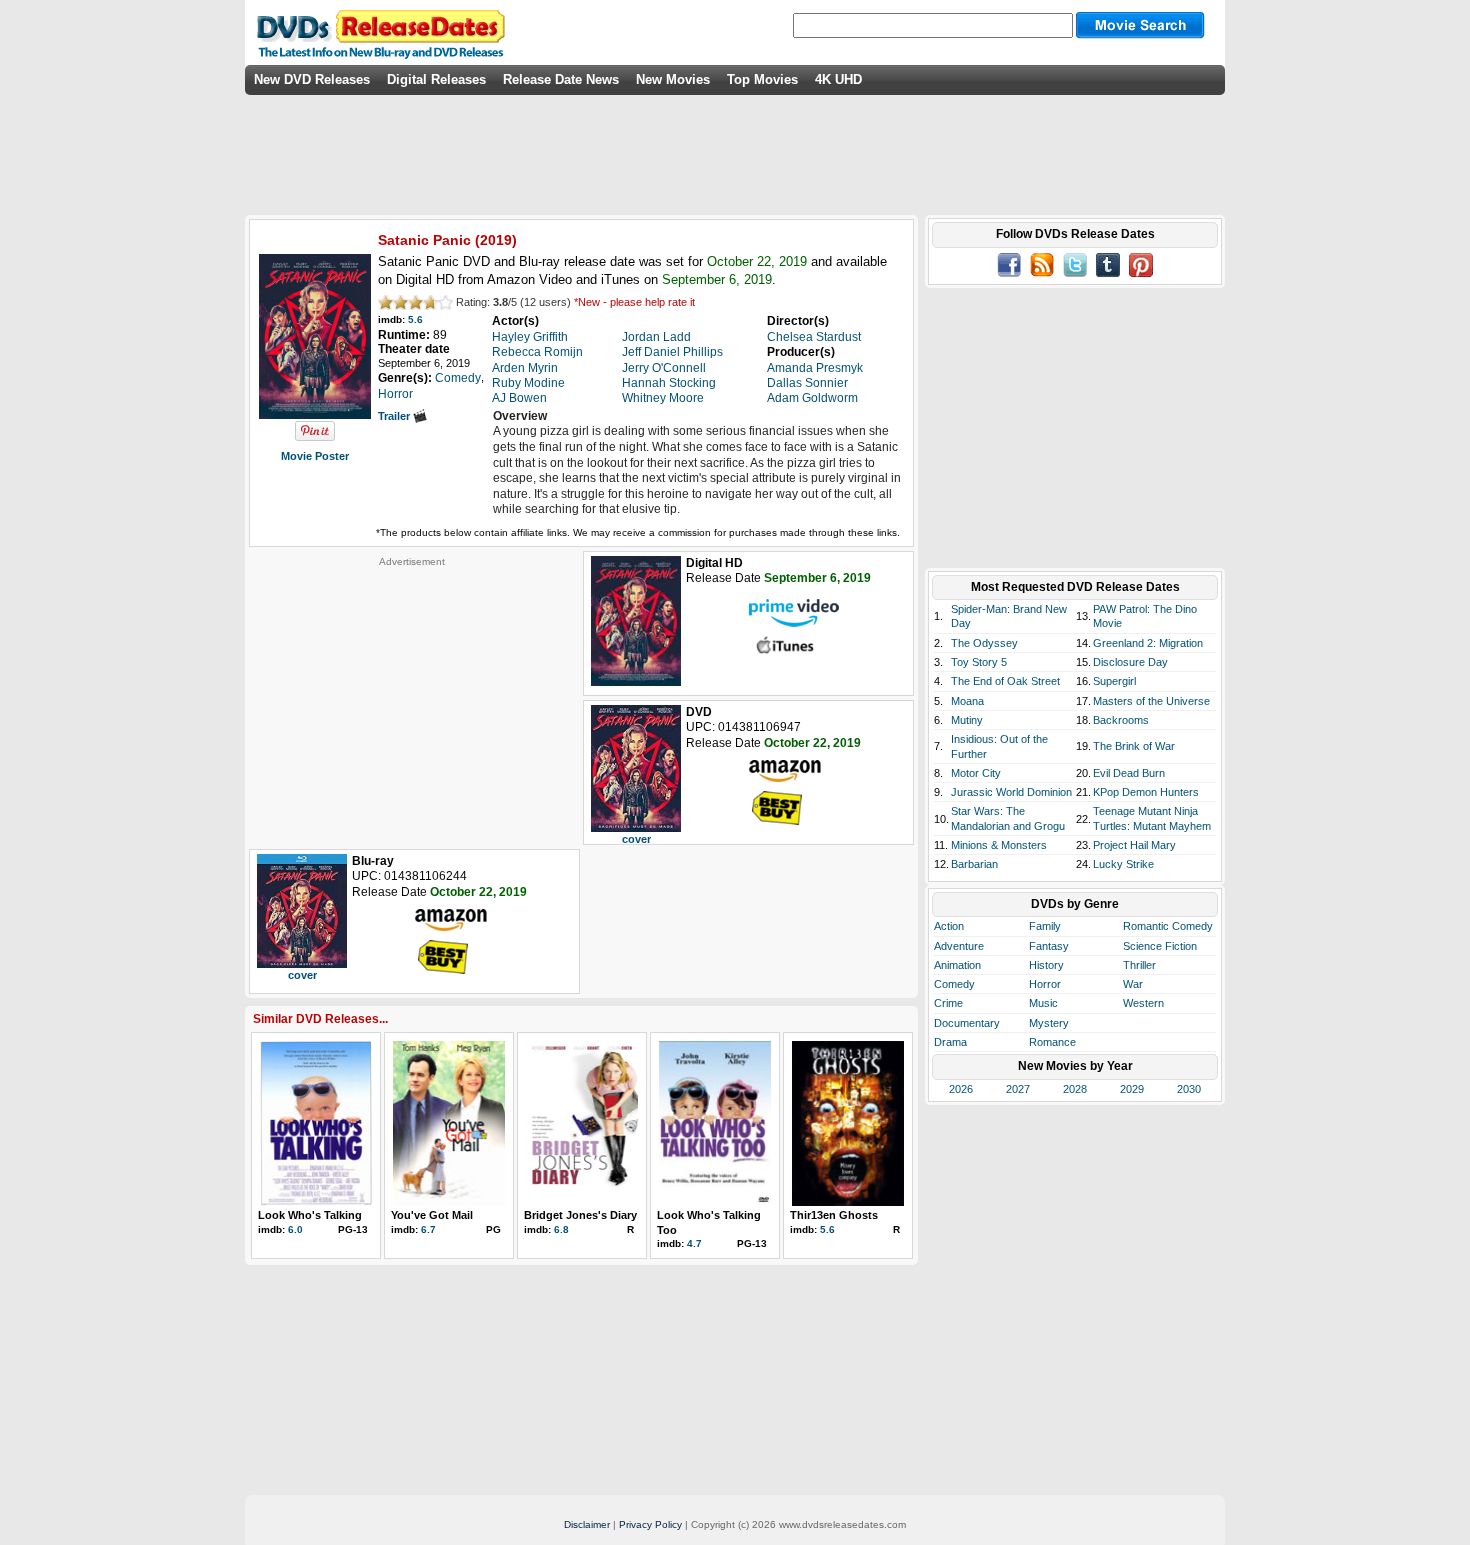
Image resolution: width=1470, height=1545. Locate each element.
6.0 (295, 1229)
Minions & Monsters (999, 845)
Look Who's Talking (310, 1215)
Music (1043, 1003)
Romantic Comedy (1168, 926)
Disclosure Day (1130, 662)
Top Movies (762, 79)
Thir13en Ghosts (834, 1215)
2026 (961, 1089)
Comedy (954, 984)
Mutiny (967, 720)
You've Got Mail (432, 1215)
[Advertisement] (412, 693)
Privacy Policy (650, 1524)
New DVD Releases (312, 79)
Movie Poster (315, 456)
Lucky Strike (1123, 864)
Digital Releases (436, 79)
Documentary (967, 1023)
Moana (967, 701)
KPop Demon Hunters (1146, 792)
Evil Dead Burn (1129, 773)
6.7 (428, 1229)
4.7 (694, 1243)
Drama (950, 1042)
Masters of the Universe (1151, 701)
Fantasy (1049, 946)
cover (636, 839)
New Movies (673, 79)
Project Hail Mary (1134, 845)
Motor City (976, 773)
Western (1143, 1003)
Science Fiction (1160, 946)
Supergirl (1114, 681)
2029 (1132, 1089)
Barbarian (974, 864)
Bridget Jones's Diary (580, 1215)
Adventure (959, 946)
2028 (1075, 1089)
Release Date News (561, 79)
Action (949, 926)
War (1133, 984)
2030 (1189, 1089)
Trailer (395, 416)
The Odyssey (984, 643)
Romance (1052, 1042)
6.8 (561, 1229)
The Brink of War (1134, 746)
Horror (1045, 984)
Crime (948, 1003)
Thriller (1139, 965)
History (1046, 965)
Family (1045, 926)
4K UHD (838, 79)
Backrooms (1121, 720)
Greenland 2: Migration (1148, 643)
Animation (957, 965)
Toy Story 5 (979, 662)
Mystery (1049, 1023)
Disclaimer (587, 1524)
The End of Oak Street (1005, 681)
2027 (1018, 1089)
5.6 (415, 319)
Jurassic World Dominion (1011, 792)
